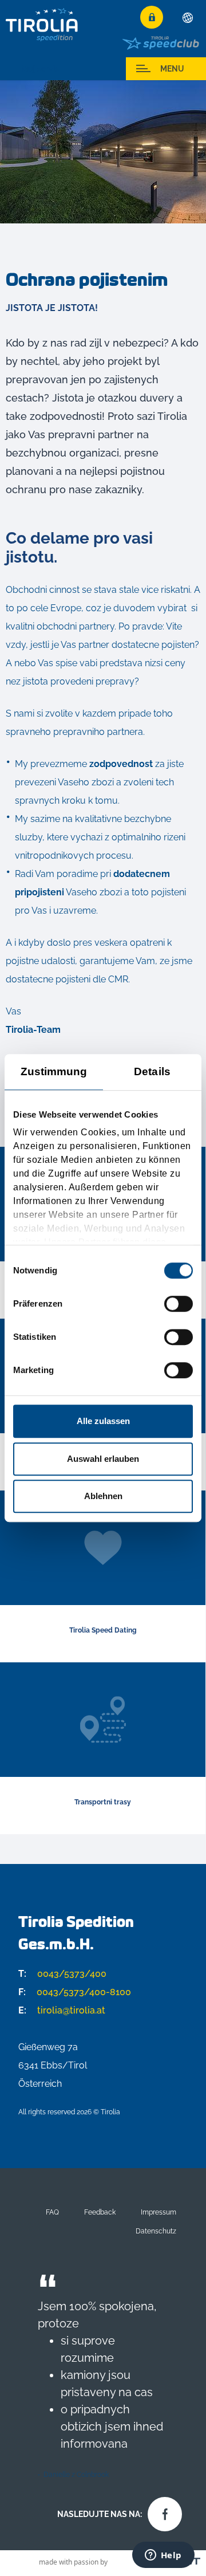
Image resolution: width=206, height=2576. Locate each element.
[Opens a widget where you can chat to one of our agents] (163, 2556)
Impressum (159, 2212)
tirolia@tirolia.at (62, 2010)
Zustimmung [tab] (54, 1071)
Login (152, 17)
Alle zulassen (103, 1421)
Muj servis (40, 69)
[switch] (179, 1304)
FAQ (52, 2212)
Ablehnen (103, 1496)
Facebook (162, 2511)
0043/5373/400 (62, 1974)
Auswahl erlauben (103, 1459)
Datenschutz (156, 2231)
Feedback (100, 2212)
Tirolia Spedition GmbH (42, 24)
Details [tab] (152, 1071)
